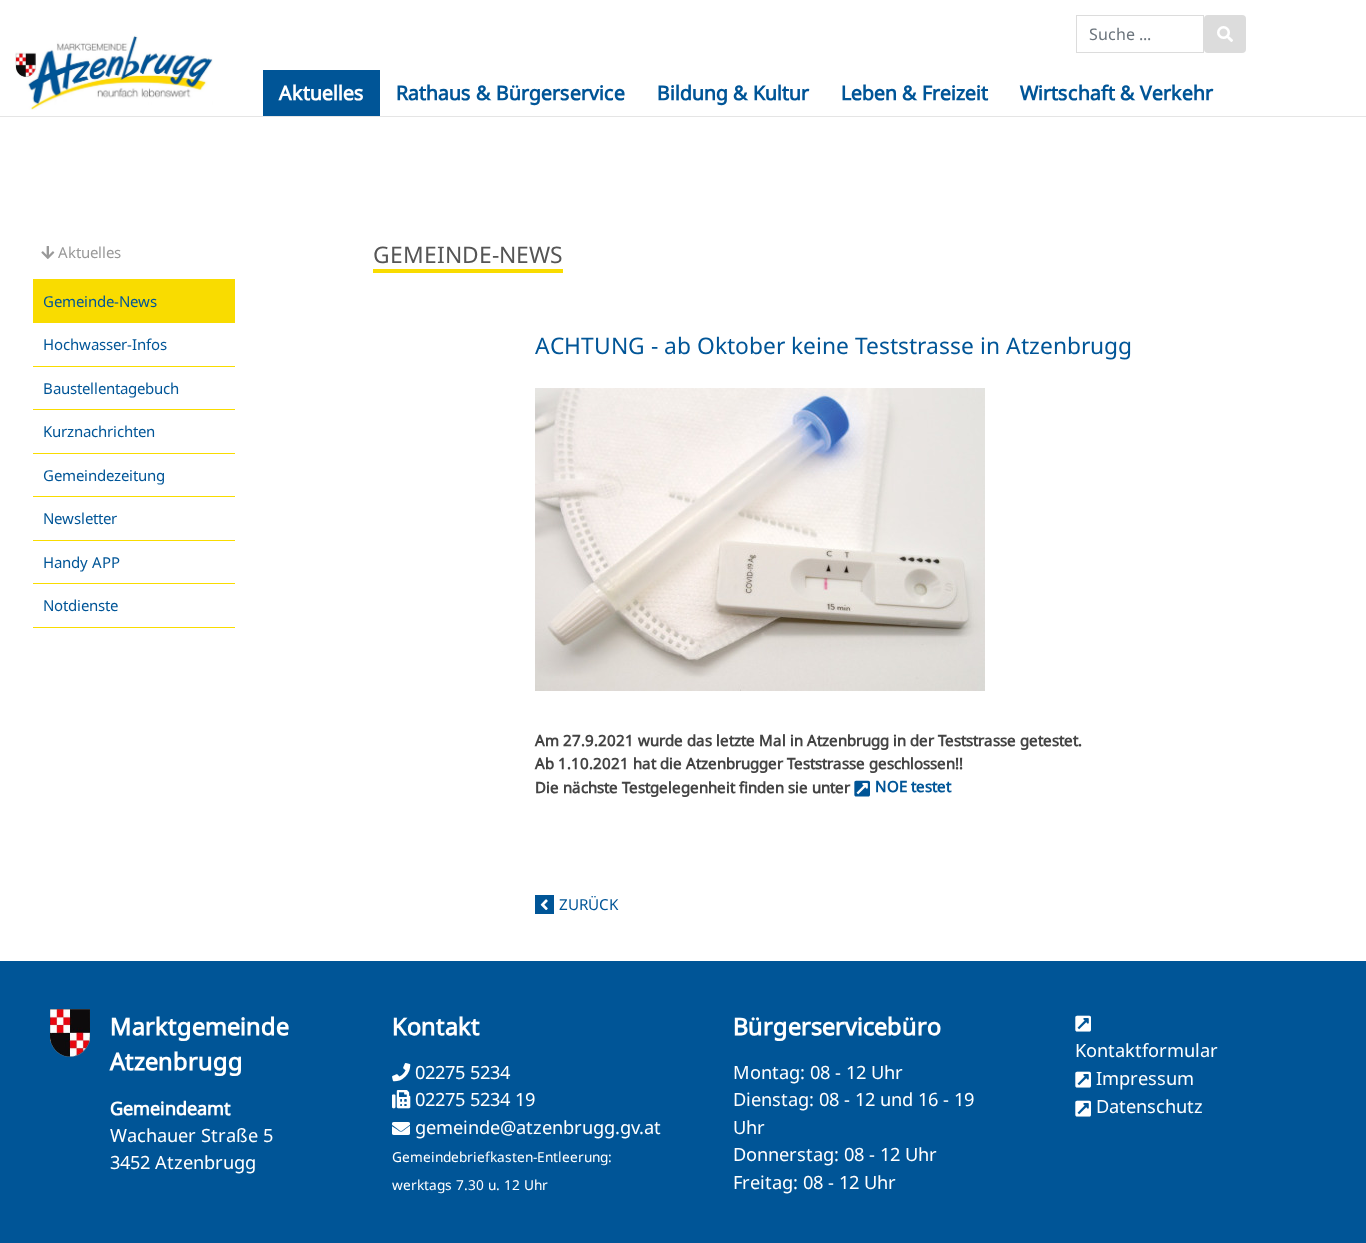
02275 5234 (460, 1072)
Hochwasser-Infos (105, 344)
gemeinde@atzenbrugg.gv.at (538, 1127)
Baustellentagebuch (111, 388)
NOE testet (913, 786)
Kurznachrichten (99, 431)
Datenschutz (1149, 1106)
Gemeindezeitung (104, 475)
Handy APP (81, 562)
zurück (588, 904)
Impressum (1145, 1078)
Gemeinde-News (100, 301)
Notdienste (80, 605)
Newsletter (80, 518)
